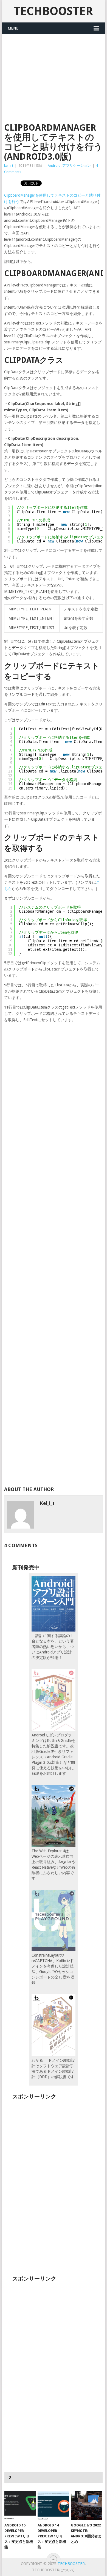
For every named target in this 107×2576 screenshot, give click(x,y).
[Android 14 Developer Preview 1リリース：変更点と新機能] (53, 2505)
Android (54, 166)
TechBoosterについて (53, 2570)
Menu (13, 28)
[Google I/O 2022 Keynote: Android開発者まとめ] (86, 2505)
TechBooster (53, 11)
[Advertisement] (54, 75)
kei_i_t (9, 166)
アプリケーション (77, 166)
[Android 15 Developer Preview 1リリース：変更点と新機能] (20, 2505)
